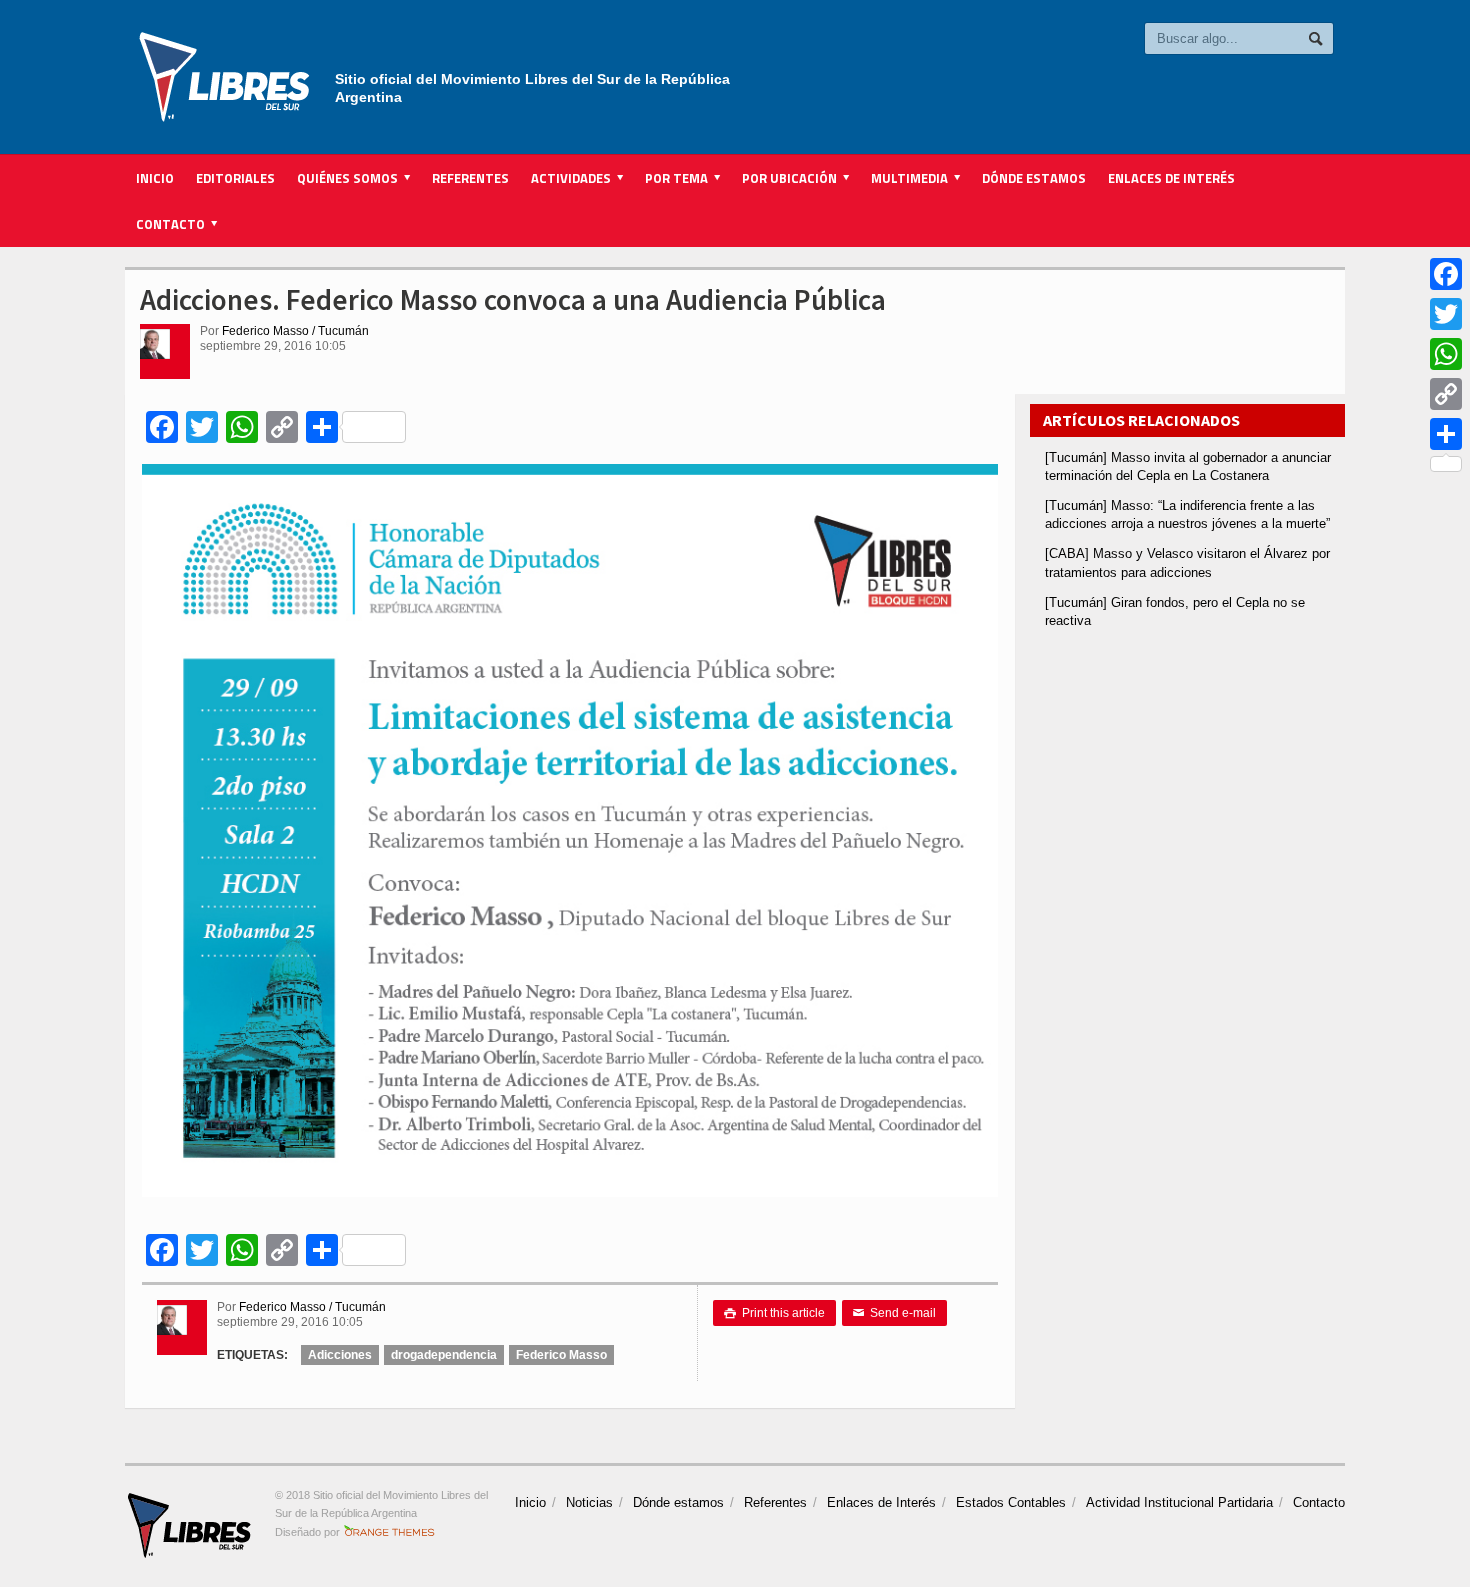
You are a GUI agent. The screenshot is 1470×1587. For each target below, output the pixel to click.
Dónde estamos (1034, 178)
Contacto (1319, 1502)
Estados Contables (1011, 1502)
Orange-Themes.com (389, 1532)
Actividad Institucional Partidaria (1179, 1502)
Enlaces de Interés (1171, 178)
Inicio (155, 178)
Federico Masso (561, 1355)
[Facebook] (1446, 274)
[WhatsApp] (1446, 354)
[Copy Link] (1446, 394)
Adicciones (340, 1355)
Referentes (470, 178)
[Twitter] (1446, 314)
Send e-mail (894, 1313)
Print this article (774, 1313)
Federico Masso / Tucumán (295, 331)
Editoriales (235, 178)
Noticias (589, 1502)
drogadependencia (444, 1355)
